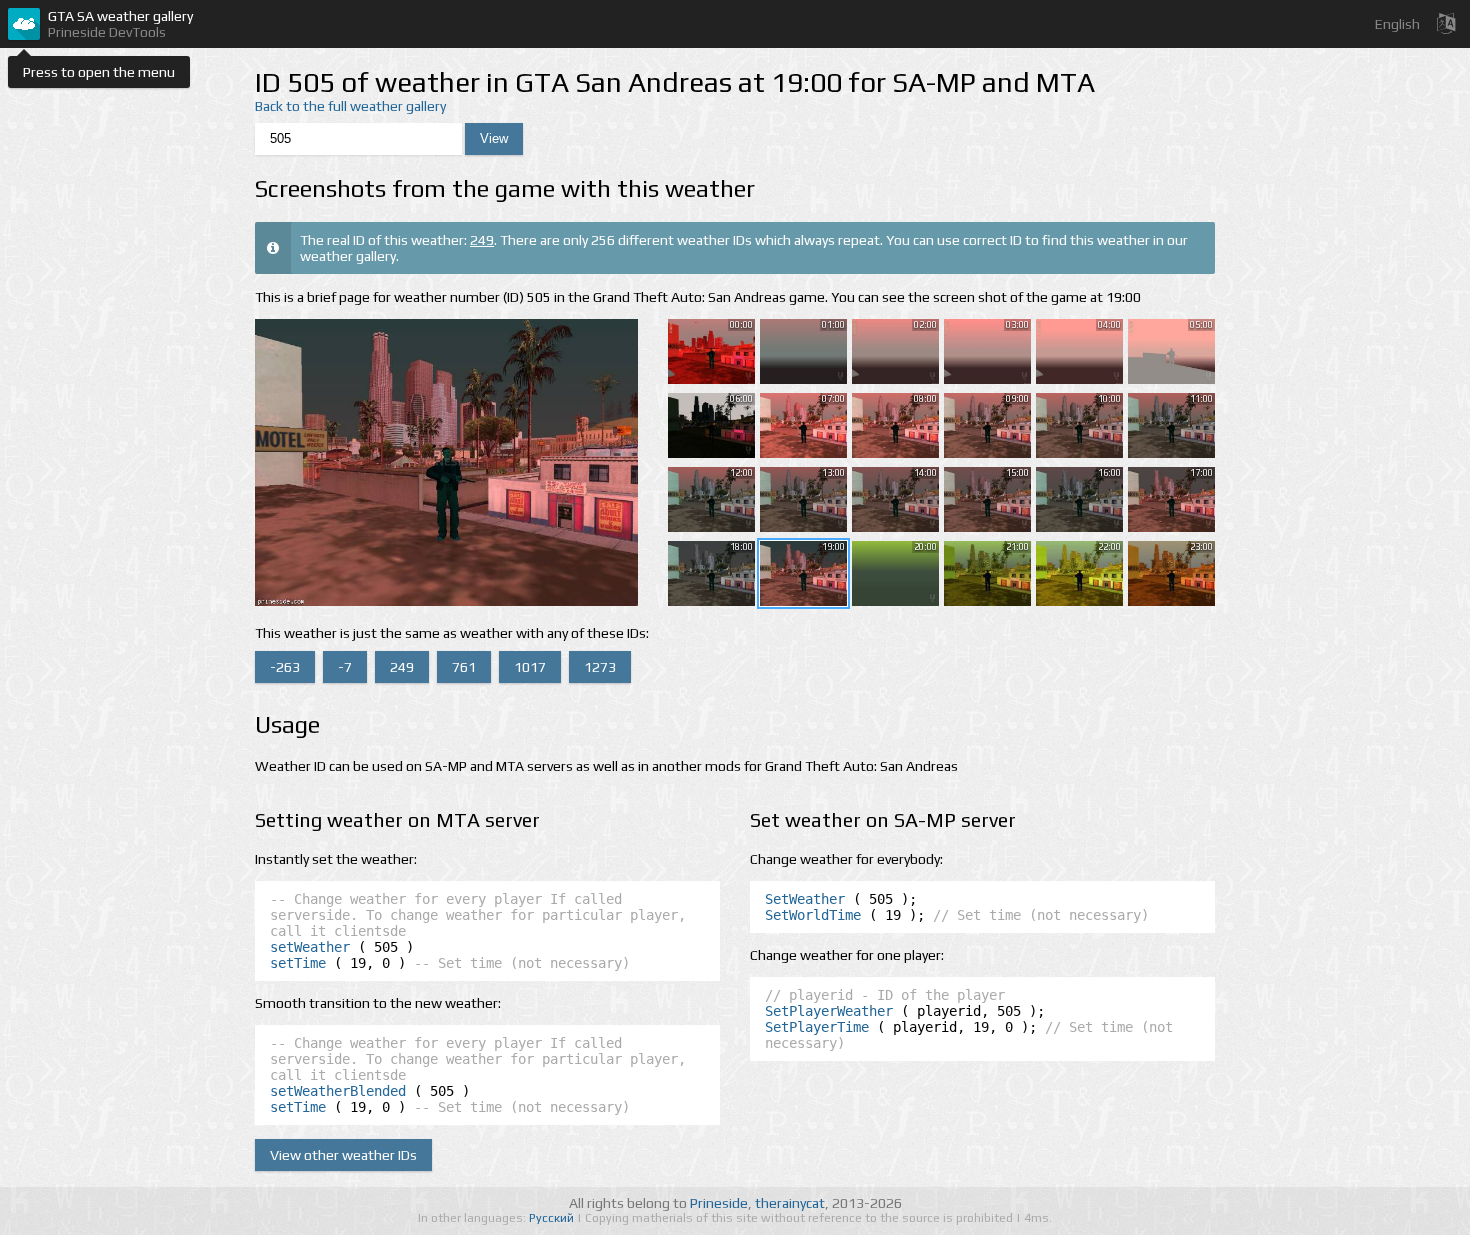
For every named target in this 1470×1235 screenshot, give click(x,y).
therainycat (790, 1203)
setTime (298, 963)
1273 (600, 667)
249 (482, 240)
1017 (530, 667)
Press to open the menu (99, 72)
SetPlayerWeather (829, 1011)
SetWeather (805, 899)
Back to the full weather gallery (350, 106)
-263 (285, 667)
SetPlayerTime (817, 1027)
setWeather (310, 947)
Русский (553, 1218)
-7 (345, 667)
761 (464, 667)
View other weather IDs (343, 1155)
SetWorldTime (813, 915)
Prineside (719, 1203)
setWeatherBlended (338, 1091)
